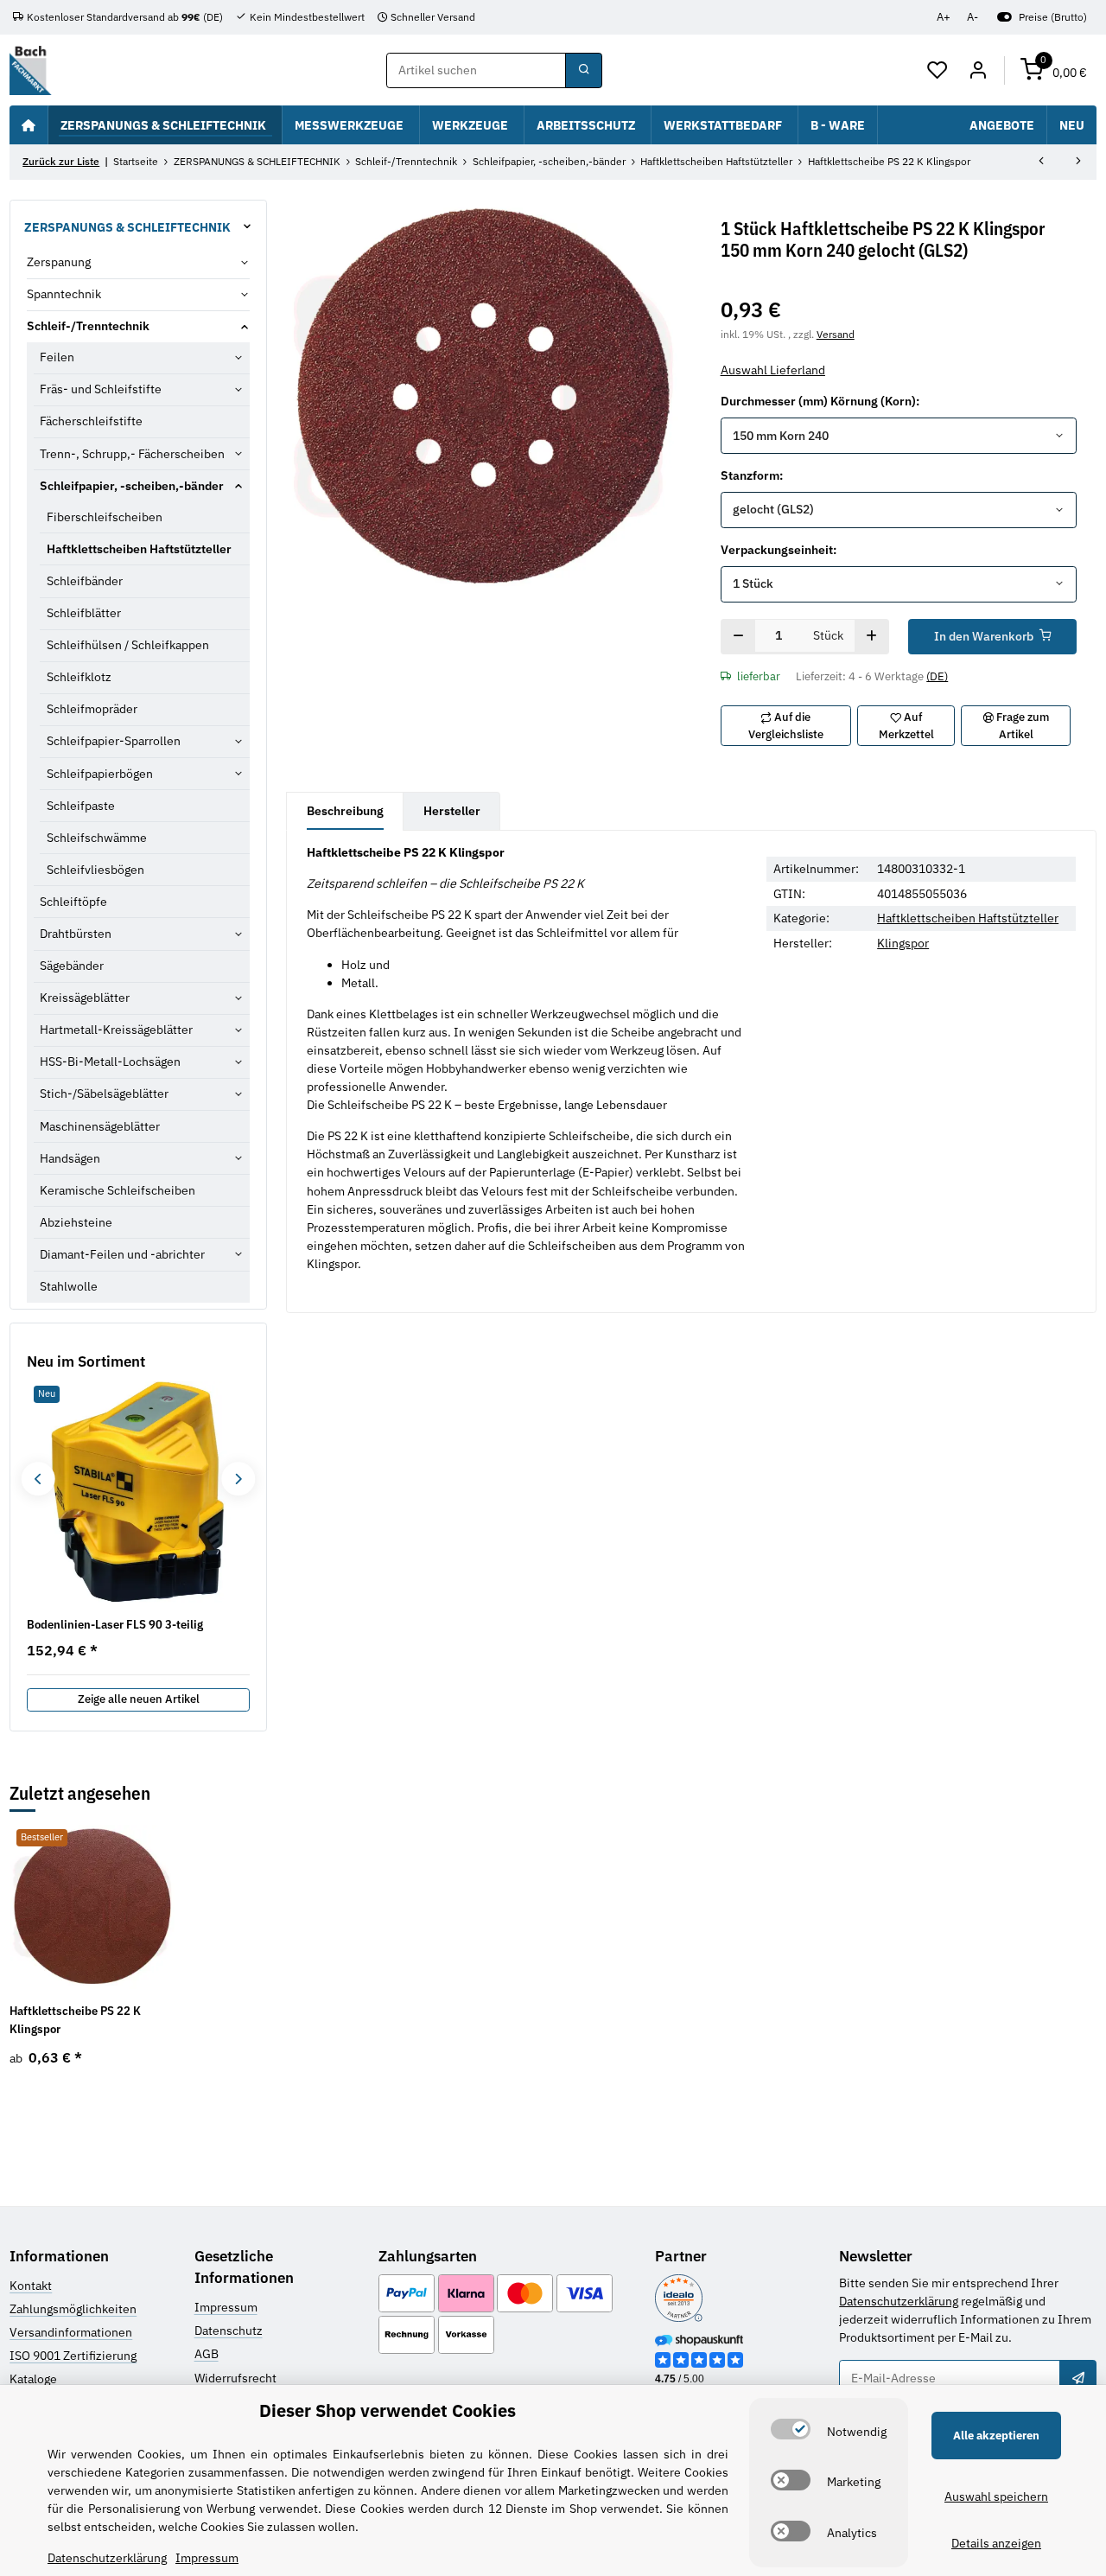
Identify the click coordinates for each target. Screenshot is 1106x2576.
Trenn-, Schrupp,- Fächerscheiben (132, 454)
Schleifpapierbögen (100, 774)
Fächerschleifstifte (91, 421)
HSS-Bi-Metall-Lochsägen (110, 1062)
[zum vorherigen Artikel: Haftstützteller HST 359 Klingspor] (1041, 163)
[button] (938, 71)
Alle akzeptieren (996, 2436)
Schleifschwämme (97, 838)
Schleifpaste (81, 806)
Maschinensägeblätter (100, 1126)
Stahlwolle (69, 1286)
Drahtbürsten (76, 934)
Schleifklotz (79, 677)
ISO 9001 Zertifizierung (73, 2356)
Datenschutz (229, 2331)
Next (238, 1479)
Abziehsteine (76, 1222)
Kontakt (31, 2286)
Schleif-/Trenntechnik (88, 326)
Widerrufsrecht (235, 2378)
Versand (836, 334)
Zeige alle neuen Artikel (139, 1699)
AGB (207, 2354)
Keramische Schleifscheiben (118, 1190)
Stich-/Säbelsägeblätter (104, 1094)
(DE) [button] (937, 676)
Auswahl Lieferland (773, 370)
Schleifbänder (85, 581)
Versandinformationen (71, 2332)
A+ (944, 17)
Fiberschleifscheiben (105, 517)
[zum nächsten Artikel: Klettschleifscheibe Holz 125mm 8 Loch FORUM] (1078, 163)
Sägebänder (72, 966)
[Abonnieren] (1077, 2378)
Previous (38, 1479)
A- (973, 17)
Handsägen (70, 1158)
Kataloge (33, 2379)
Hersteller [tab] (452, 811)
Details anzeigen (996, 2543)
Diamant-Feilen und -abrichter (122, 1254)
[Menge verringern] (738, 637)
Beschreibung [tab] (345, 811)
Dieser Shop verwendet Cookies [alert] (388, 2410)
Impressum (226, 2307)
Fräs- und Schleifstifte (101, 389)
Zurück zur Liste (61, 161)
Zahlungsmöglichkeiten (73, 2309)
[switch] (791, 2429)
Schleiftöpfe (73, 902)
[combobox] (899, 436)
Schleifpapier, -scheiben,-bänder (132, 486)
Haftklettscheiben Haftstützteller (968, 918)
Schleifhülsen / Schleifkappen (128, 645)
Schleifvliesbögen (95, 870)
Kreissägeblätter (85, 998)
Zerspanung (59, 262)
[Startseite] (29, 124)
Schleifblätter (84, 613)
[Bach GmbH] (30, 70)
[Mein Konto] (978, 71)
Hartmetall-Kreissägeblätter (116, 1030)
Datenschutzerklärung (899, 2301)
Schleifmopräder (92, 709)
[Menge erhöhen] (871, 637)
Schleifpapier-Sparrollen (114, 741)
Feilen (57, 357)
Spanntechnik (64, 294)
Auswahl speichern (996, 2496)
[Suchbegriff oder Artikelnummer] (583, 71)
